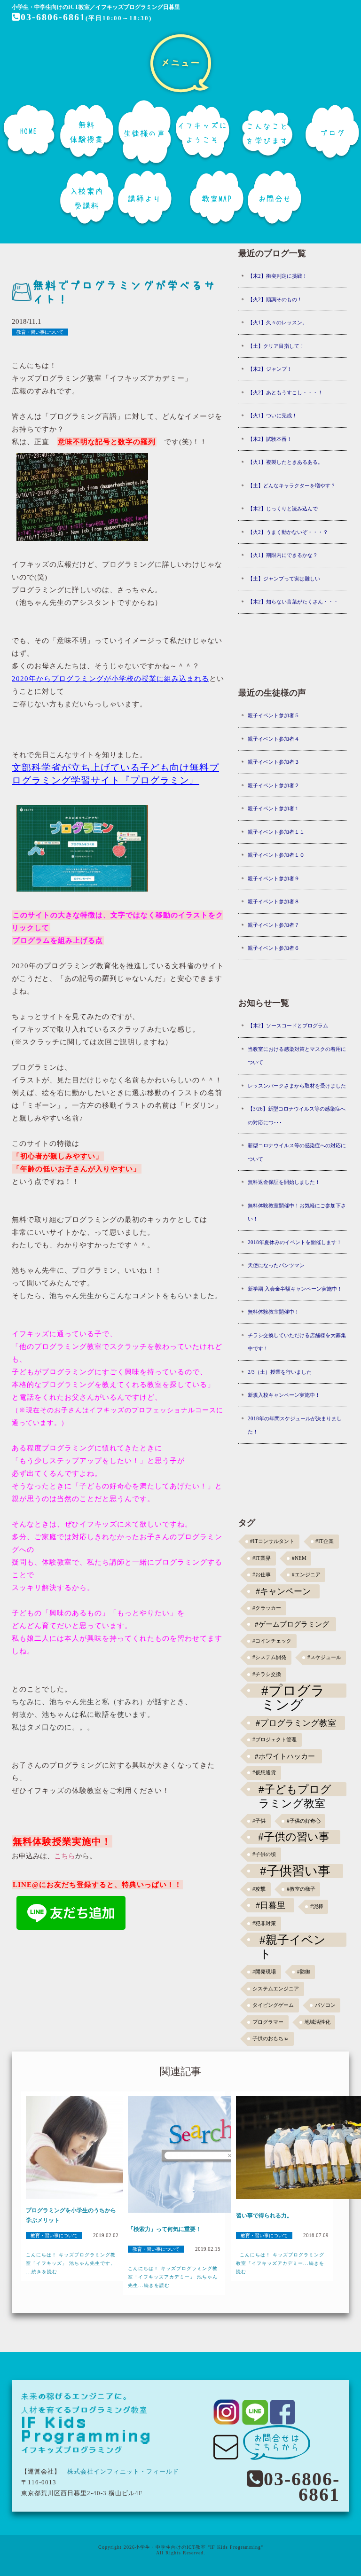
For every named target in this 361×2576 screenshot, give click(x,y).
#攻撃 (259, 1889)
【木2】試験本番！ (270, 439)
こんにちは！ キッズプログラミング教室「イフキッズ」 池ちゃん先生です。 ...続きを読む (71, 2263)
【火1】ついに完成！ (272, 415)
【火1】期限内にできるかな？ (283, 555)
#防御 (304, 1972)
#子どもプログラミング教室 (295, 1790)
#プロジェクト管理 (275, 1740)
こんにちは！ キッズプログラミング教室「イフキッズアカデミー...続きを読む (280, 2263)
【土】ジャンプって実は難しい (284, 579)
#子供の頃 (264, 1854)
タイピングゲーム (273, 2005)
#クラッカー (267, 1608)
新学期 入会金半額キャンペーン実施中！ (295, 1289)
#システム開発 (269, 1657)
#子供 (259, 1821)
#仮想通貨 (264, 1773)
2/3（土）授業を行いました (280, 1372)
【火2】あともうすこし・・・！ (285, 392)
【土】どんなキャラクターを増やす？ (292, 485)
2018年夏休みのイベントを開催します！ (295, 1242)
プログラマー (268, 2022)
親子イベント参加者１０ (276, 855)
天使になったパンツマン (276, 1265)
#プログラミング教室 (296, 1723)
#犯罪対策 (264, 1923)
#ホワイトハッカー (285, 1756)
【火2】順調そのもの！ (275, 299)
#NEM (299, 1558)
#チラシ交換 (267, 1674)
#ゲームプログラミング (292, 1624)
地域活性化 (318, 2022)
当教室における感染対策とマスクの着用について (297, 1056)
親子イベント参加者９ (274, 878)
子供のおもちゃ (271, 2039)
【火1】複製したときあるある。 (285, 462)
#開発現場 (264, 1972)
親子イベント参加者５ (274, 715)
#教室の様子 (301, 1889)
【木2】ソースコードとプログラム (288, 1026)
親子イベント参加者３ (274, 762)
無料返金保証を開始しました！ (284, 1182)
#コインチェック (272, 1641)
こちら (65, 1856)
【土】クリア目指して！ (276, 346)
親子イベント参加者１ (274, 808)
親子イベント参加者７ (274, 925)
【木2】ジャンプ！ (270, 369)
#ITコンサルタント (272, 1541)
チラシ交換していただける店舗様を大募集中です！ (297, 1342)
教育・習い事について (40, 332)
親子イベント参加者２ (274, 785)
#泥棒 (317, 1907)
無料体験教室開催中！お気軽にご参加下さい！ (297, 1212)
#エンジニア (306, 1575)
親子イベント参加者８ (274, 901)
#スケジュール (324, 1657)
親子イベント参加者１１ (276, 832)
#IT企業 (325, 1541)
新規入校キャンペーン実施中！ (284, 1395)
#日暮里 (271, 1905)
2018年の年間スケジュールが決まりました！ (295, 1425)
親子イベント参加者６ (274, 948)
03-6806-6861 (53, 17)
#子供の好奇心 (304, 1821)
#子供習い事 (295, 1871)
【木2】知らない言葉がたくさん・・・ (293, 602)
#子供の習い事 (294, 1837)
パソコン (325, 2005)
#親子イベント (293, 1940)
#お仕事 (262, 1575)
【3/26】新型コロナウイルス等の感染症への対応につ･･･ (297, 1116)
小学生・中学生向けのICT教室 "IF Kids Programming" (199, 2547)
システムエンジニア (276, 1989)
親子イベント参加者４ (274, 739)
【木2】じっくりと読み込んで (283, 509)
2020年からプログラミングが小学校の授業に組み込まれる (110, 679)
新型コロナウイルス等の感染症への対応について (297, 1152)
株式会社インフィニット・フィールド (123, 2471)
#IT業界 (262, 1558)
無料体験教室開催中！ (274, 1312)
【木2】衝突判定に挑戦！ (278, 276)
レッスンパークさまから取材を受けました (297, 1086)
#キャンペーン (283, 1591)
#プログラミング (293, 1691)
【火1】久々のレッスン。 (278, 322)
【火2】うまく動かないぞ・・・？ (288, 532)
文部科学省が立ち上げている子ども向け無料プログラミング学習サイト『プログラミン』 (115, 774)
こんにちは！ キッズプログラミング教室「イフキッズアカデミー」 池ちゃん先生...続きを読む (173, 2277)
